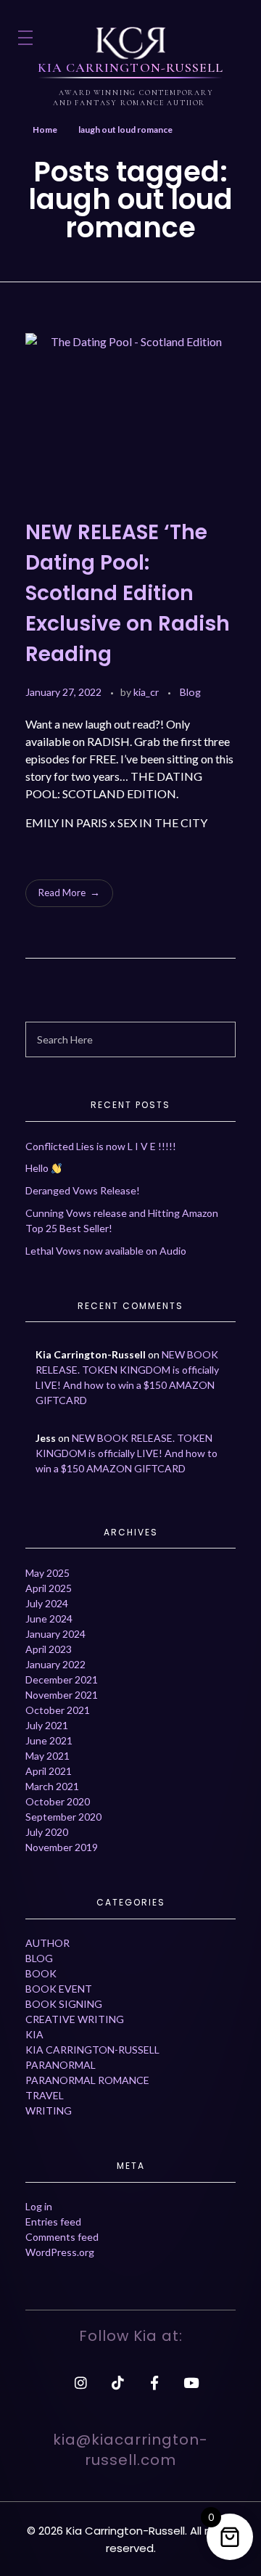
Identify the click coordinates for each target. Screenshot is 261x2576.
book (41, 1973)
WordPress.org (60, 2252)
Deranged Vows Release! (83, 1190)
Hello (38, 1168)
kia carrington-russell (92, 2050)
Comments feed (62, 2237)
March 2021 (52, 1786)
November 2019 (62, 1847)
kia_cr (147, 692)
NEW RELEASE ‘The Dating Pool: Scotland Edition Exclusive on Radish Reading (128, 593)
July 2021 (47, 1725)
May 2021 (47, 1756)
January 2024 (55, 1634)
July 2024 (47, 1603)
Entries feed (53, 2222)
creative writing (75, 2019)
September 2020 (63, 1817)
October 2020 (58, 1801)
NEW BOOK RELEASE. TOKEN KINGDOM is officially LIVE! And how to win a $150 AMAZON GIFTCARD (127, 1453)
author (47, 1943)
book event (59, 1989)
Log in (39, 2206)
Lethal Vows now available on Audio (106, 1251)
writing (49, 2111)
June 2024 (49, 1619)
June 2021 (49, 1740)
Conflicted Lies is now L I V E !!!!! (101, 1146)
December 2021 (62, 1679)
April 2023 (49, 1649)
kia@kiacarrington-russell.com (130, 2450)
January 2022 (55, 1664)
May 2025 (47, 1573)
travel (45, 2095)
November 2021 (62, 1695)
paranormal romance (87, 2080)
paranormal (61, 2065)
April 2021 (49, 1771)
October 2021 (58, 1710)
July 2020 (47, 1832)
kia (34, 2034)
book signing (64, 2004)
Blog (190, 692)
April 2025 (49, 1588)
